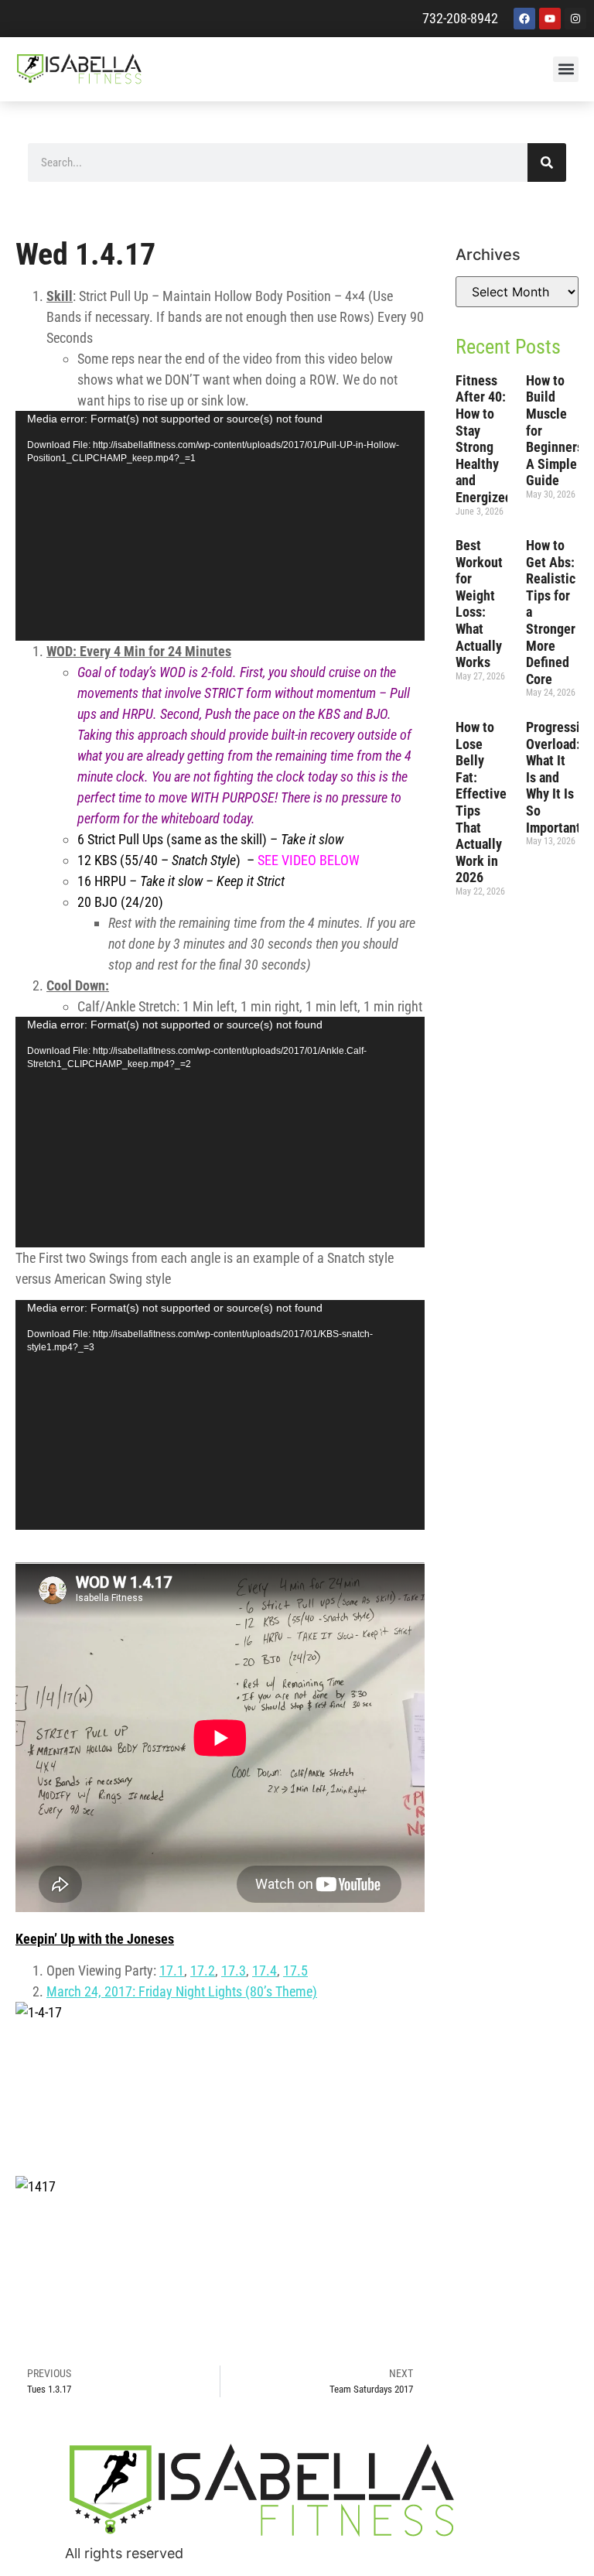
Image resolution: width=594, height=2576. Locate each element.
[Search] (547, 162)
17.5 (295, 1970)
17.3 (234, 1970)
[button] (566, 69)
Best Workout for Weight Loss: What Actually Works (479, 604)
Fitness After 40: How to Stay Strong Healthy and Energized (484, 439)
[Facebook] (524, 19)
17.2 (203, 1970)
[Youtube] (550, 19)
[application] (220, 526)
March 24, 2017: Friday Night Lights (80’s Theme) (182, 1991)
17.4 (265, 1970)
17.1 (172, 1970)
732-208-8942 (460, 18)
